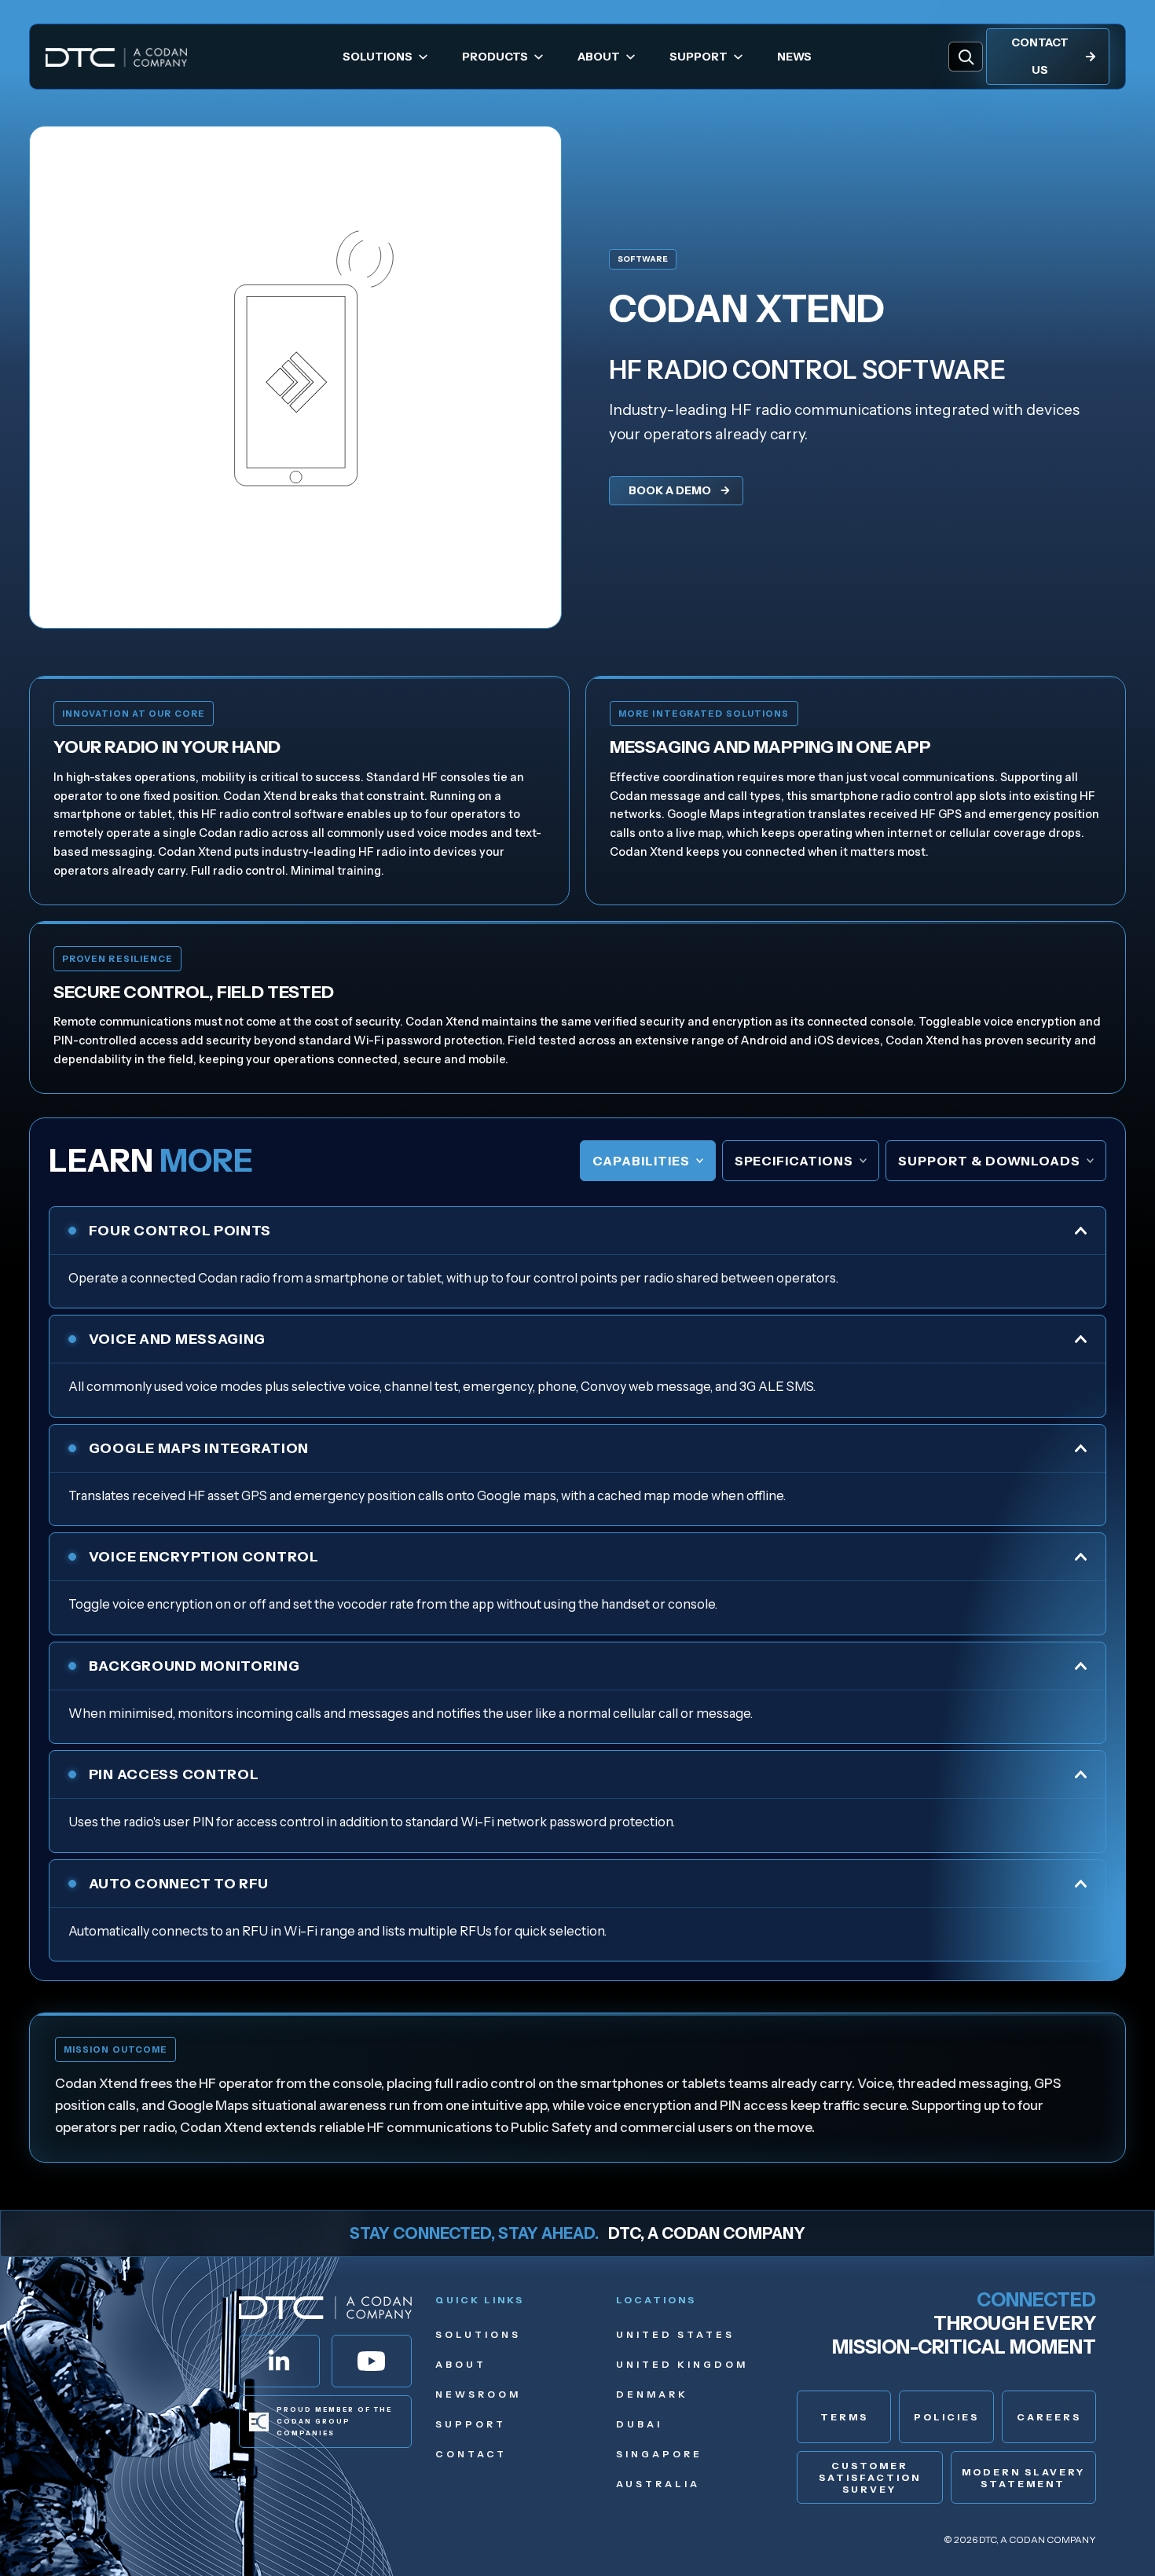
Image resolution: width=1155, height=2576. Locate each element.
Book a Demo (670, 490)
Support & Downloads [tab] (989, 1161)
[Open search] (966, 57)
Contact (471, 2454)
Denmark (652, 2394)
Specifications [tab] (794, 1161)
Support (471, 2424)
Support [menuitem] (698, 57)
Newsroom (478, 2394)
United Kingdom (682, 2364)
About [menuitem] (599, 57)
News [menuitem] (794, 57)
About (461, 2364)
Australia (658, 2484)
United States (675, 2334)
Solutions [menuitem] (378, 57)
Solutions (478, 2334)
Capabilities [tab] (641, 1161)
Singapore (659, 2454)
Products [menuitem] (495, 57)
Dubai (639, 2424)
